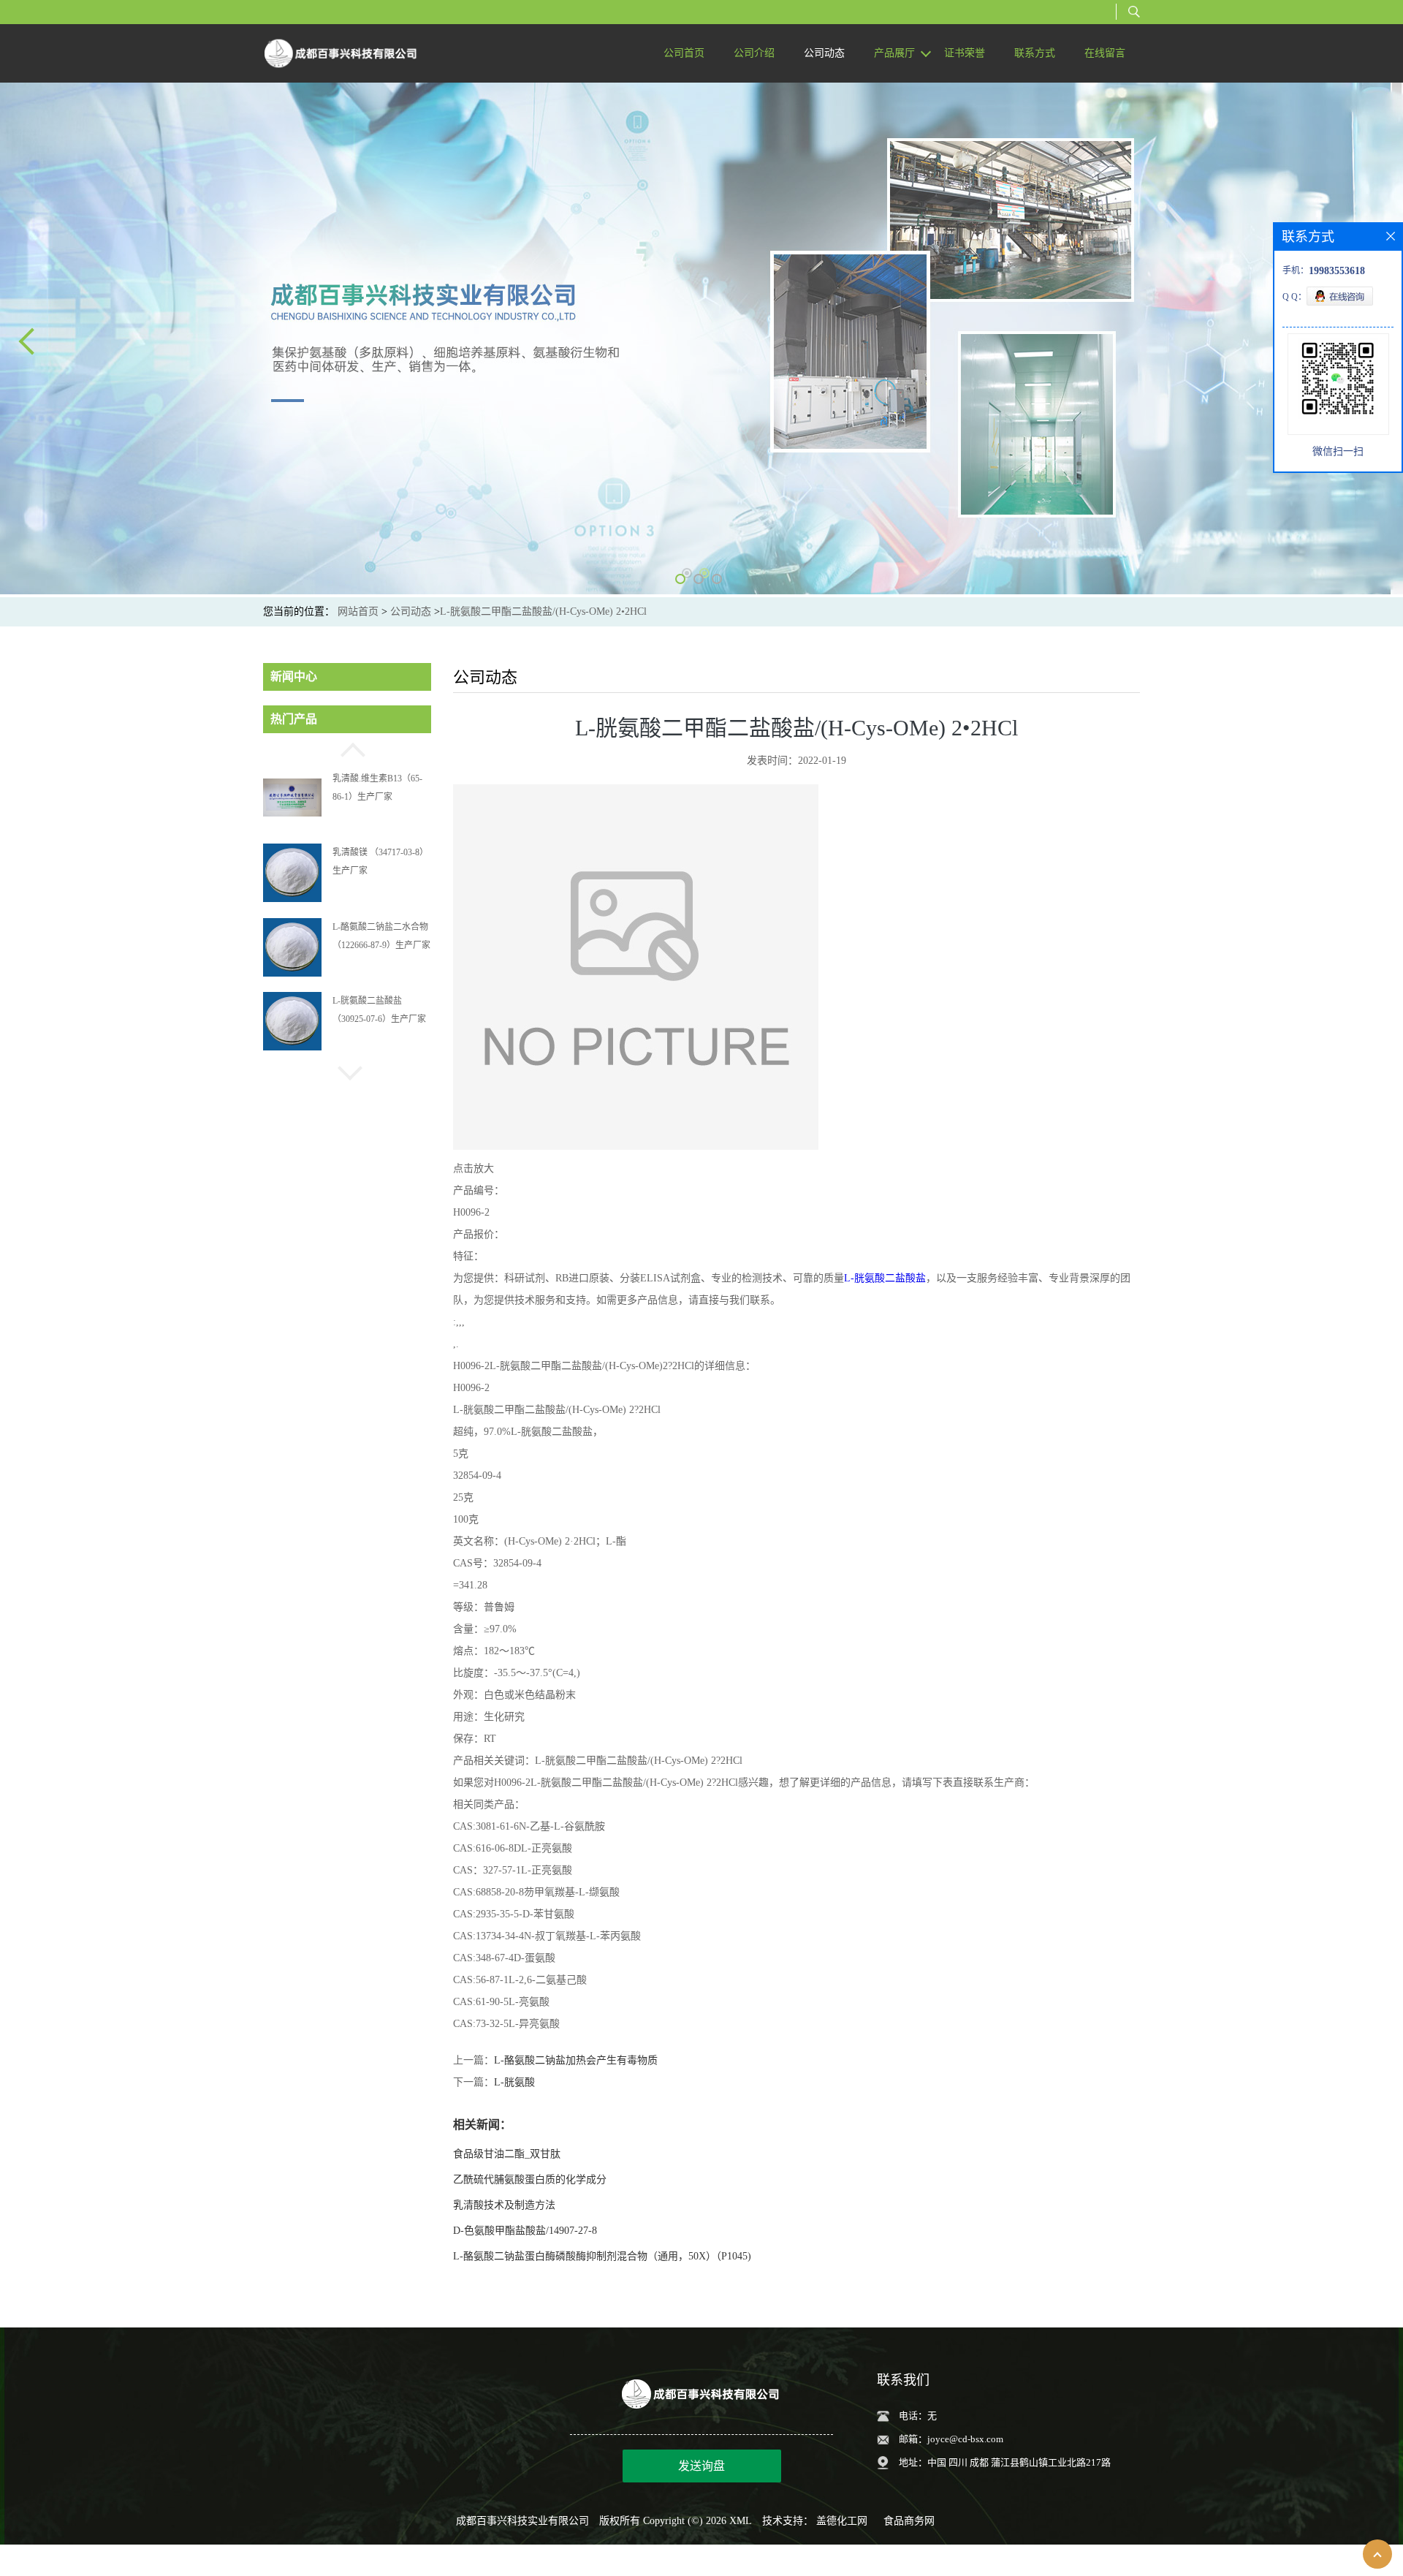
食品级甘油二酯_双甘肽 (507, 2154)
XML (741, 2521)
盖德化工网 (842, 2521)
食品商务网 (909, 2521)
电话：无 (918, 2416)
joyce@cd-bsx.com (965, 2439)
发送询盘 (701, 2466)
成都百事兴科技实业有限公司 (522, 2521)
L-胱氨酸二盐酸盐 (885, 1278)
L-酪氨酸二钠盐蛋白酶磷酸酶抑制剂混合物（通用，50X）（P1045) (602, 2256)
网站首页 (358, 611)
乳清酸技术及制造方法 (504, 2205)
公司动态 (411, 611)
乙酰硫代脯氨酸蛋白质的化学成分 (530, 2179)
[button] (347, 748)
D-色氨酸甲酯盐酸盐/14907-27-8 (525, 2231)
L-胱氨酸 (514, 2082)
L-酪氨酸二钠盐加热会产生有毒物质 (576, 2060)
